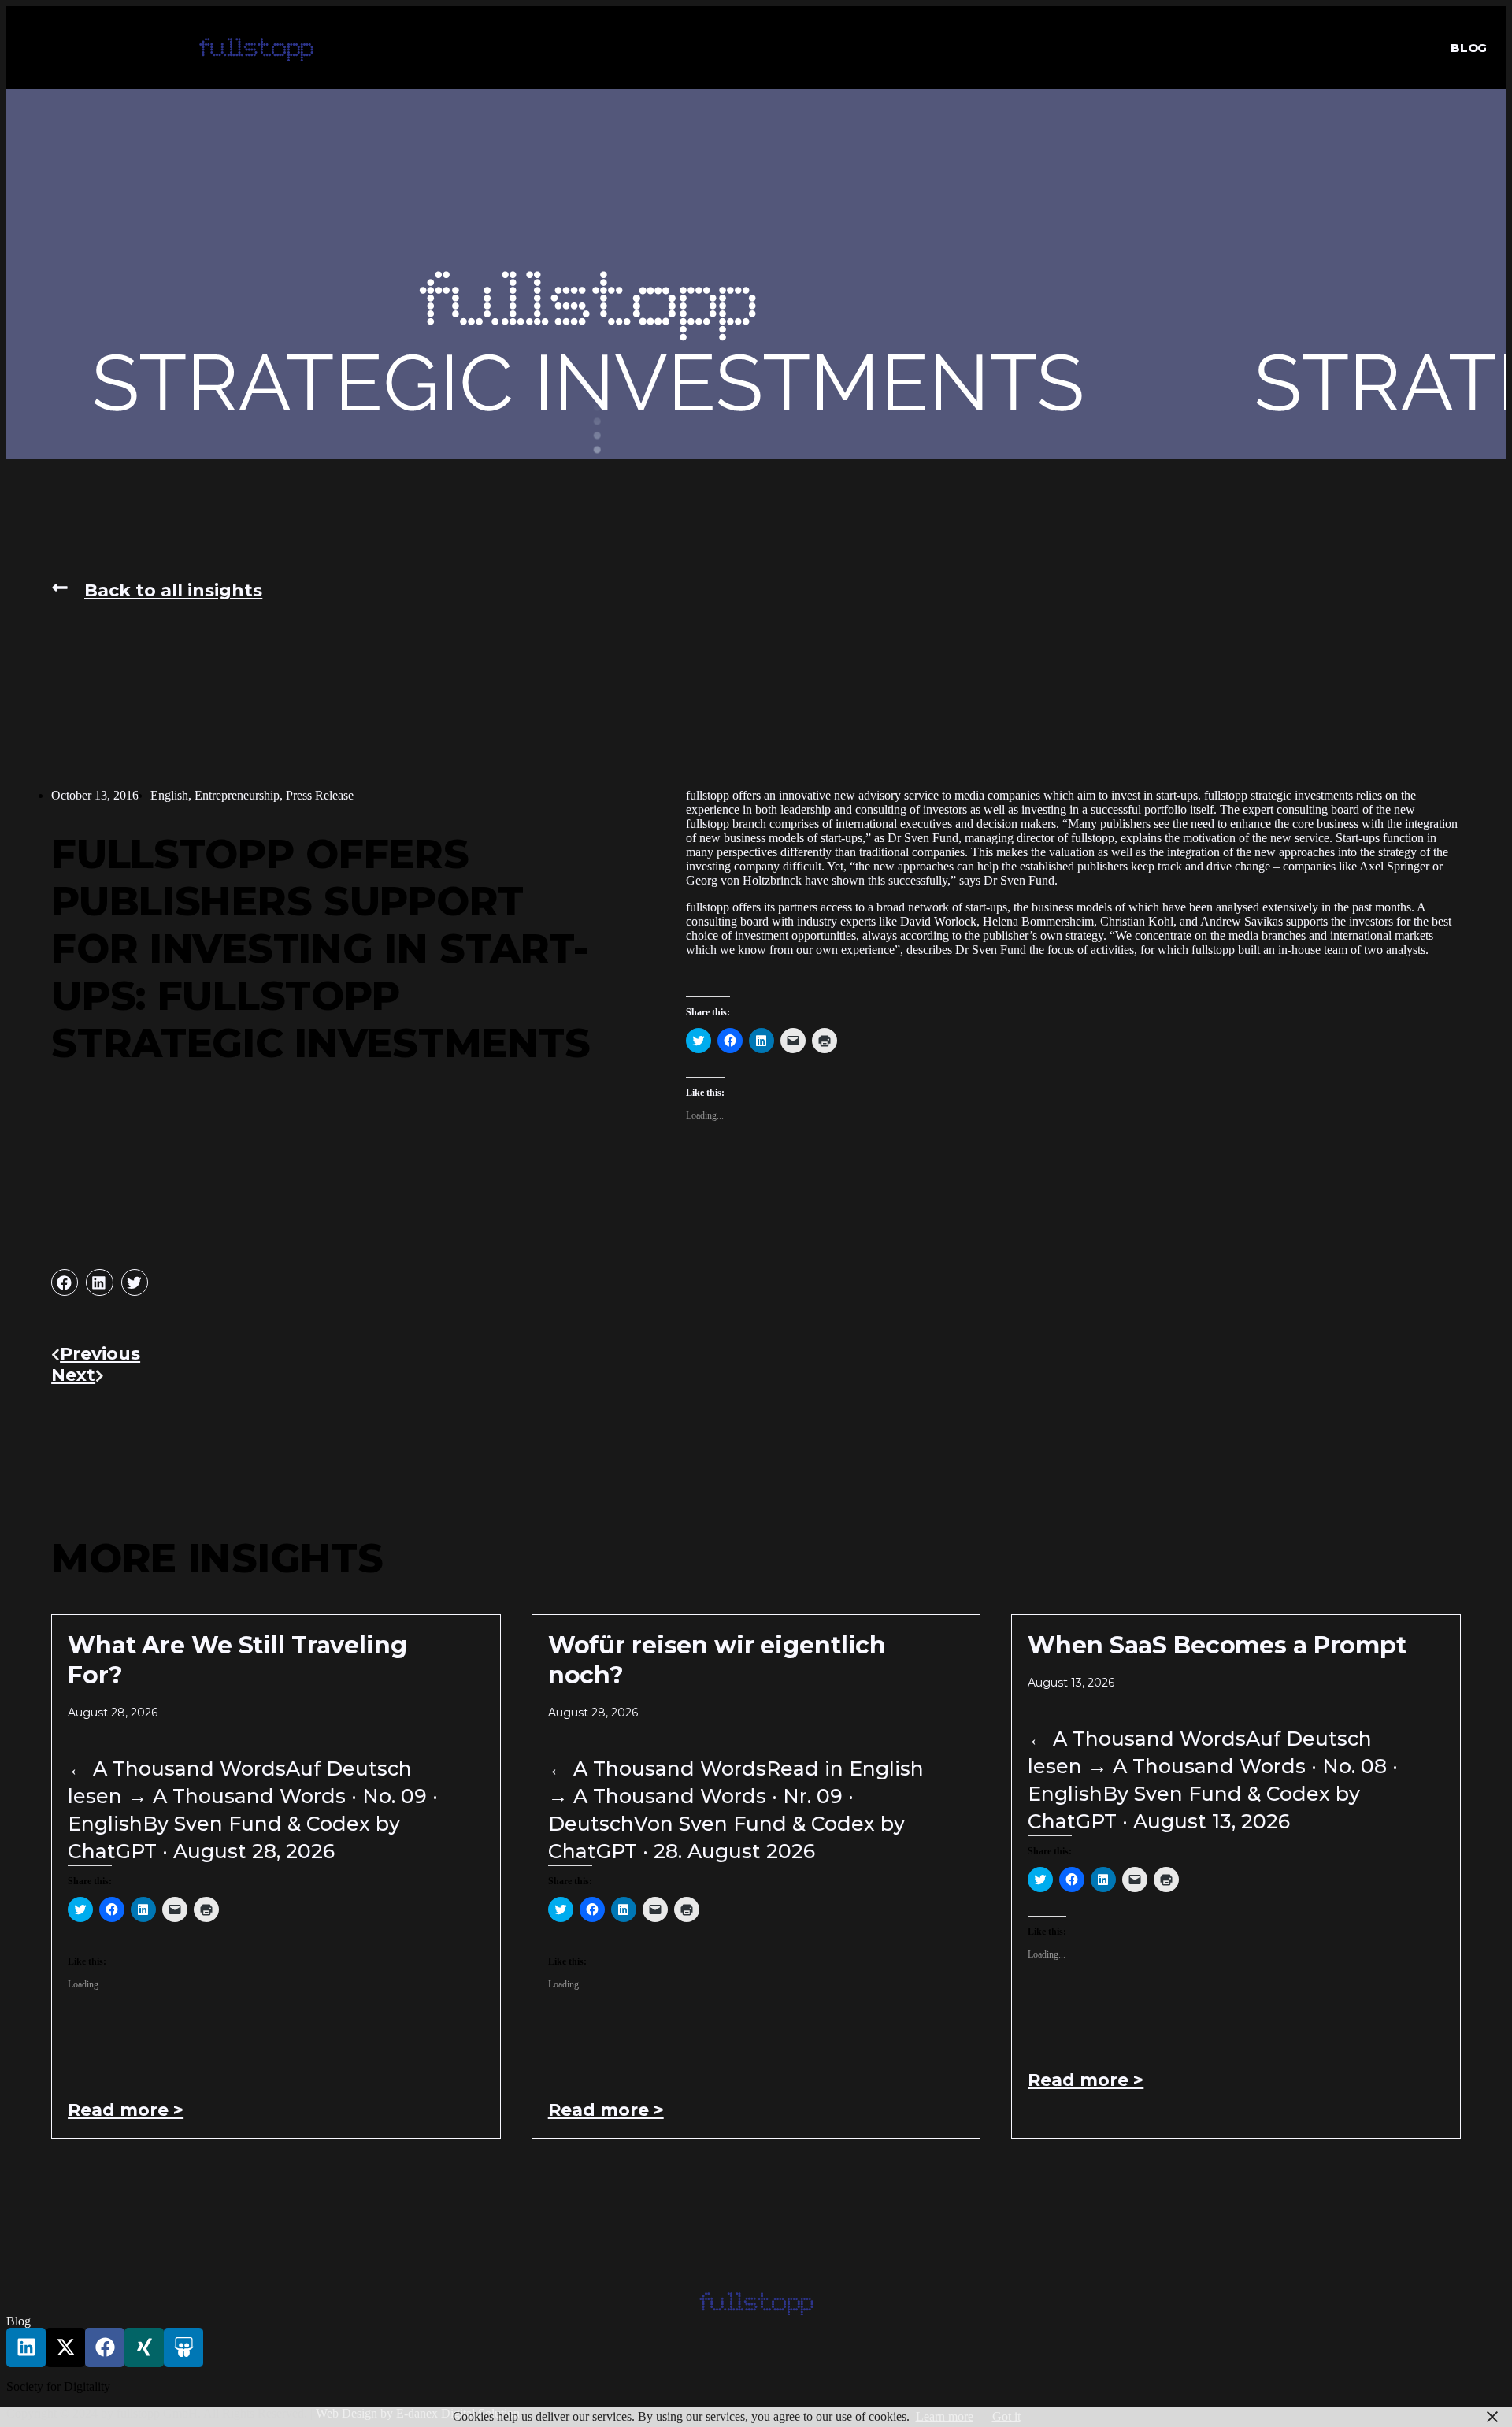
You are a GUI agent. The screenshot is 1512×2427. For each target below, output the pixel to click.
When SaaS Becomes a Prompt (1217, 1645)
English (169, 795)
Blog (1469, 48)
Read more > (126, 2110)
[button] (256, 48)
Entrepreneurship (237, 795)
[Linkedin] (26, 2347)
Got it (1006, 2416)
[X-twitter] (65, 2347)
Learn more (945, 2416)
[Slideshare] (183, 2347)
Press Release (320, 795)
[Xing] (144, 2347)
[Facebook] (105, 2347)
